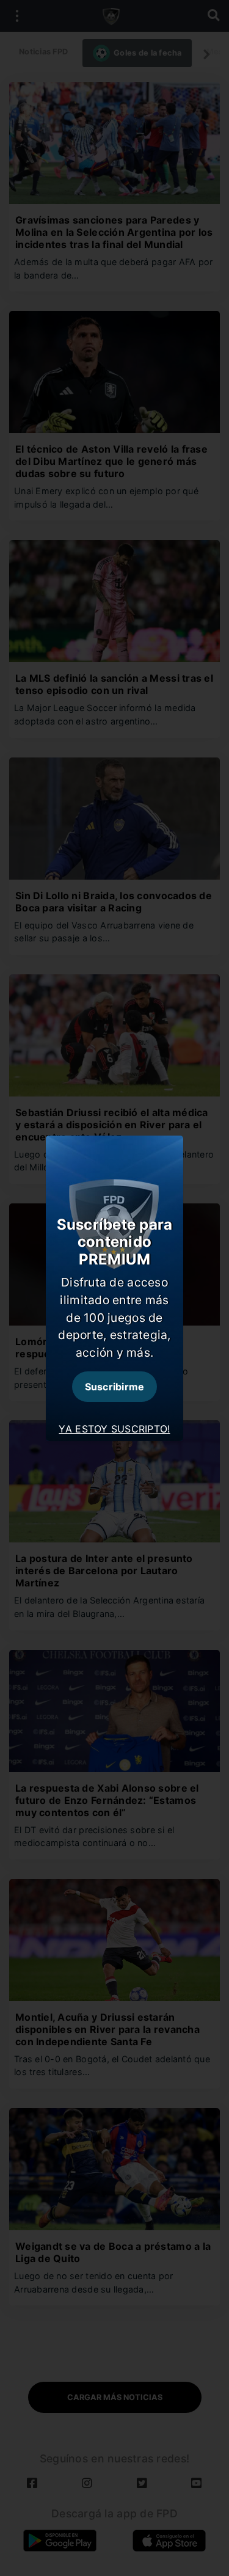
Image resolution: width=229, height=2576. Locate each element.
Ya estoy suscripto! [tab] (114, 1429)
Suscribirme (115, 1387)
